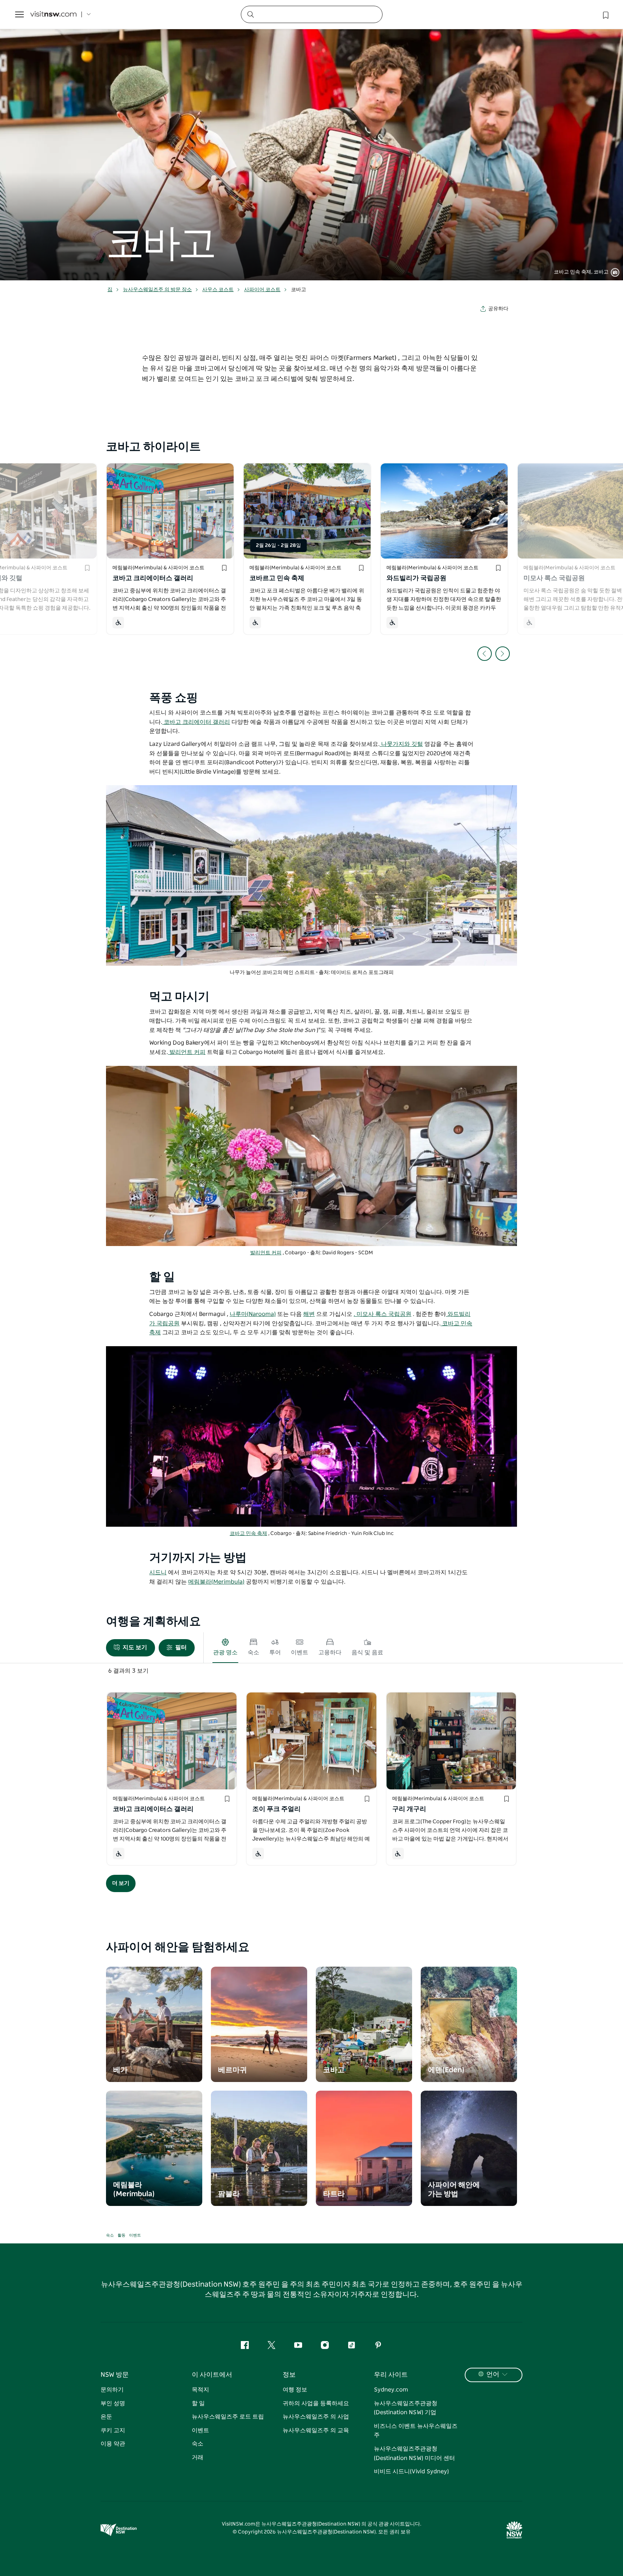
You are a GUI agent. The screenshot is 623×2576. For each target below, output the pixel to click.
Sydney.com (391, 2390)
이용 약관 (113, 2444)
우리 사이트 (391, 2375)
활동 (121, 2235)
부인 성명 (113, 2403)
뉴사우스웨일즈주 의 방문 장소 (157, 290)
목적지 (200, 2390)
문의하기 (112, 2390)
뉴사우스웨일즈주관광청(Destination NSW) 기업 (406, 2408)
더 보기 (121, 1883)
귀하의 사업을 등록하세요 (316, 2403)
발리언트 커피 (187, 1052)
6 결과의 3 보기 (128, 1671)
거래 (198, 2457)
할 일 (198, 2403)
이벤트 (135, 2235)
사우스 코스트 (218, 290)
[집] (53, 15)
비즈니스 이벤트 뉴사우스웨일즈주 (416, 2431)
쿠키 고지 (113, 2430)
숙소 (110, 2235)
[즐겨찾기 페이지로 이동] (605, 14)
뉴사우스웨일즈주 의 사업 (316, 2417)
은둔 (106, 2417)
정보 (289, 2375)
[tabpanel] (311, 140)
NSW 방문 (115, 2375)
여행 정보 (295, 2390)
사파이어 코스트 (262, 290)
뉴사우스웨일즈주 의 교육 (316, 2430)
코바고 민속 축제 (248, 1534)
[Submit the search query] (250, 14)
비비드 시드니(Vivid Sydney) (411, 2472)
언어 (493, 2375)
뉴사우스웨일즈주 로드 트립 (228, 2417)
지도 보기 (135, 1647)
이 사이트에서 (212, 2375)
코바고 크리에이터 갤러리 (196, 722)
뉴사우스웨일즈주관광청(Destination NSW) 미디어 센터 (414, 2453)
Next (503, 654)
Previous (485, 654)
